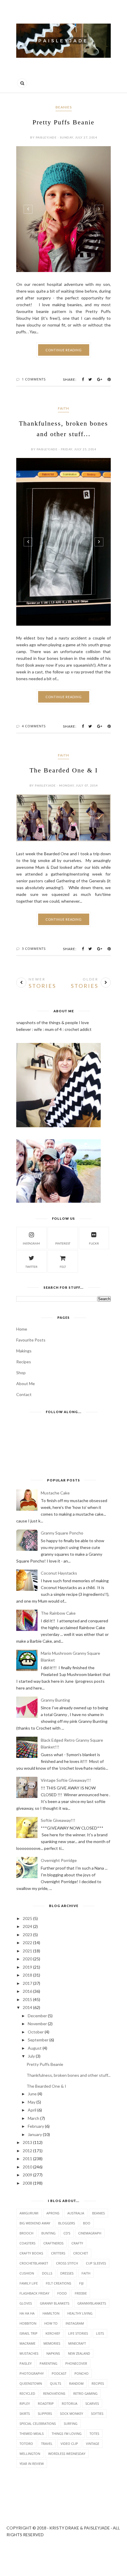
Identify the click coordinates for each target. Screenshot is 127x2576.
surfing (71, 2423)
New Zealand (79, 2353)
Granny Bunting (55, 1700)
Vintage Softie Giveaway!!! (66, 1780)
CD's (67, 2233)
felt (63, 1267)
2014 (27, 2007)
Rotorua (70, 2403)
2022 (27, 1943)
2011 (27, 2159)
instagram (31, 1243)
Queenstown (31, 2383)
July (31, 2056)
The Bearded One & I (64, 770)
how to (51, 2323)
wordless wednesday (67, 2454)
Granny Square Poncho (62, 1533)
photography (32, 2373)
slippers (45, 2413)
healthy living (80, 2313)
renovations (54, 2393)
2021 (27, 1951)
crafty (77, 2243)
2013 (27, 2142)
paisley (26, 2363)
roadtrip (46, 2403)
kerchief (53, 2333)
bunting (48, 2233)
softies (97, 2413)
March (34, 2118)
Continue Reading (64, 350)
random (76, 2383)
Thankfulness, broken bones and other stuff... (69, 2075)
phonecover (76, 2363)
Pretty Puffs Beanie (63, 122)
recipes (98, 2383)
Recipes (24, 1362)
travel (47, 2444)
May (32, 2102)
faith (63, 408)
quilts (56, 2383)
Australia (76, 2213)
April (32, 2110)
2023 (27, 1935)
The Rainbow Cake (58, 1613)
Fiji (81, 2283)
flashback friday (34, 2293)
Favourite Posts (31, 1340)
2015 (27, 1999)
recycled (27, 2393)
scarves (92, 2403)
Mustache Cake (55, 1493)
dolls (47, 2273)
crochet (81, 2253)
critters (58, 2253)
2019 (27, 1967)
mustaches (29, 2353)
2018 (27, 1975)
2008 (27, 2183)
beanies (64, 107)
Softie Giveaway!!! (58, 1820)
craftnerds (53, 2243)
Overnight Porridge (59, 1860)
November (37, 2024)
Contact (24, 1394)
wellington (30, 2454)
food (62, 2293)
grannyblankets (92, 2303)
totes (94, 2434)
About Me (26, 1383)
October (36, 2032)
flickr (94, 1243)
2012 (27, 2151)
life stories (78, 2333)
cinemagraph (90, 2233)
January (35, 2134)
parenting (48, 2363)
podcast (59, 2373)
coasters (27, 2243)
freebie (81, 2293)
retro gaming (85, 2393)
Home (22, 1329)
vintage (93, 2444)
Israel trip (29, 2333)
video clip (69, 2444)
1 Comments (34, 379)
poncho (82, 2373)
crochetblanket (34, 2263)
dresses (67, 2273)
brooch (26, 2233)
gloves (26, 2303)
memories (52, 2343)
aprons (53, 2213)
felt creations (58, 2283)
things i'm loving (67, 2434)
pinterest (63, 1243)
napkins (53, 2353)
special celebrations (38, 2423)
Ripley (25, 2403)
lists (100, 2333)
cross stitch (67, 2263)
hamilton (51, 2313)
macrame (27, 2343)
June (32, 2094)
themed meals (32, 2434)
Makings (24, 1351)
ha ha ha (27, 2313)
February (36, 2126)
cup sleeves (96, 2263)
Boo (87, 2223)
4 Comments (34, 726)
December (37, 2016)
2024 (27, 1926)
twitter (31, 1267)
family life (29, 2283)
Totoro (26, 2444)
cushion (27, 2273)
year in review (32, 2464)
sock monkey (71, 2413)
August (35, 2048)
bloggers (67, 2223)
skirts (25, 2413)
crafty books (31, 2253)
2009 (27, 2175)
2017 (27, 1983)
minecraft (77, 2343)
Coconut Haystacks (59, 1573)
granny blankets (55, 2303)
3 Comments (34, 949)
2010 (27, 2167)
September (38, 2040)
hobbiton (28, 2323)
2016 (27, 1991)
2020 (27, 1959)
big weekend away (35, 2223)
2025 (27, 1918)
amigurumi (29, 2213)
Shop (21, 1373)
